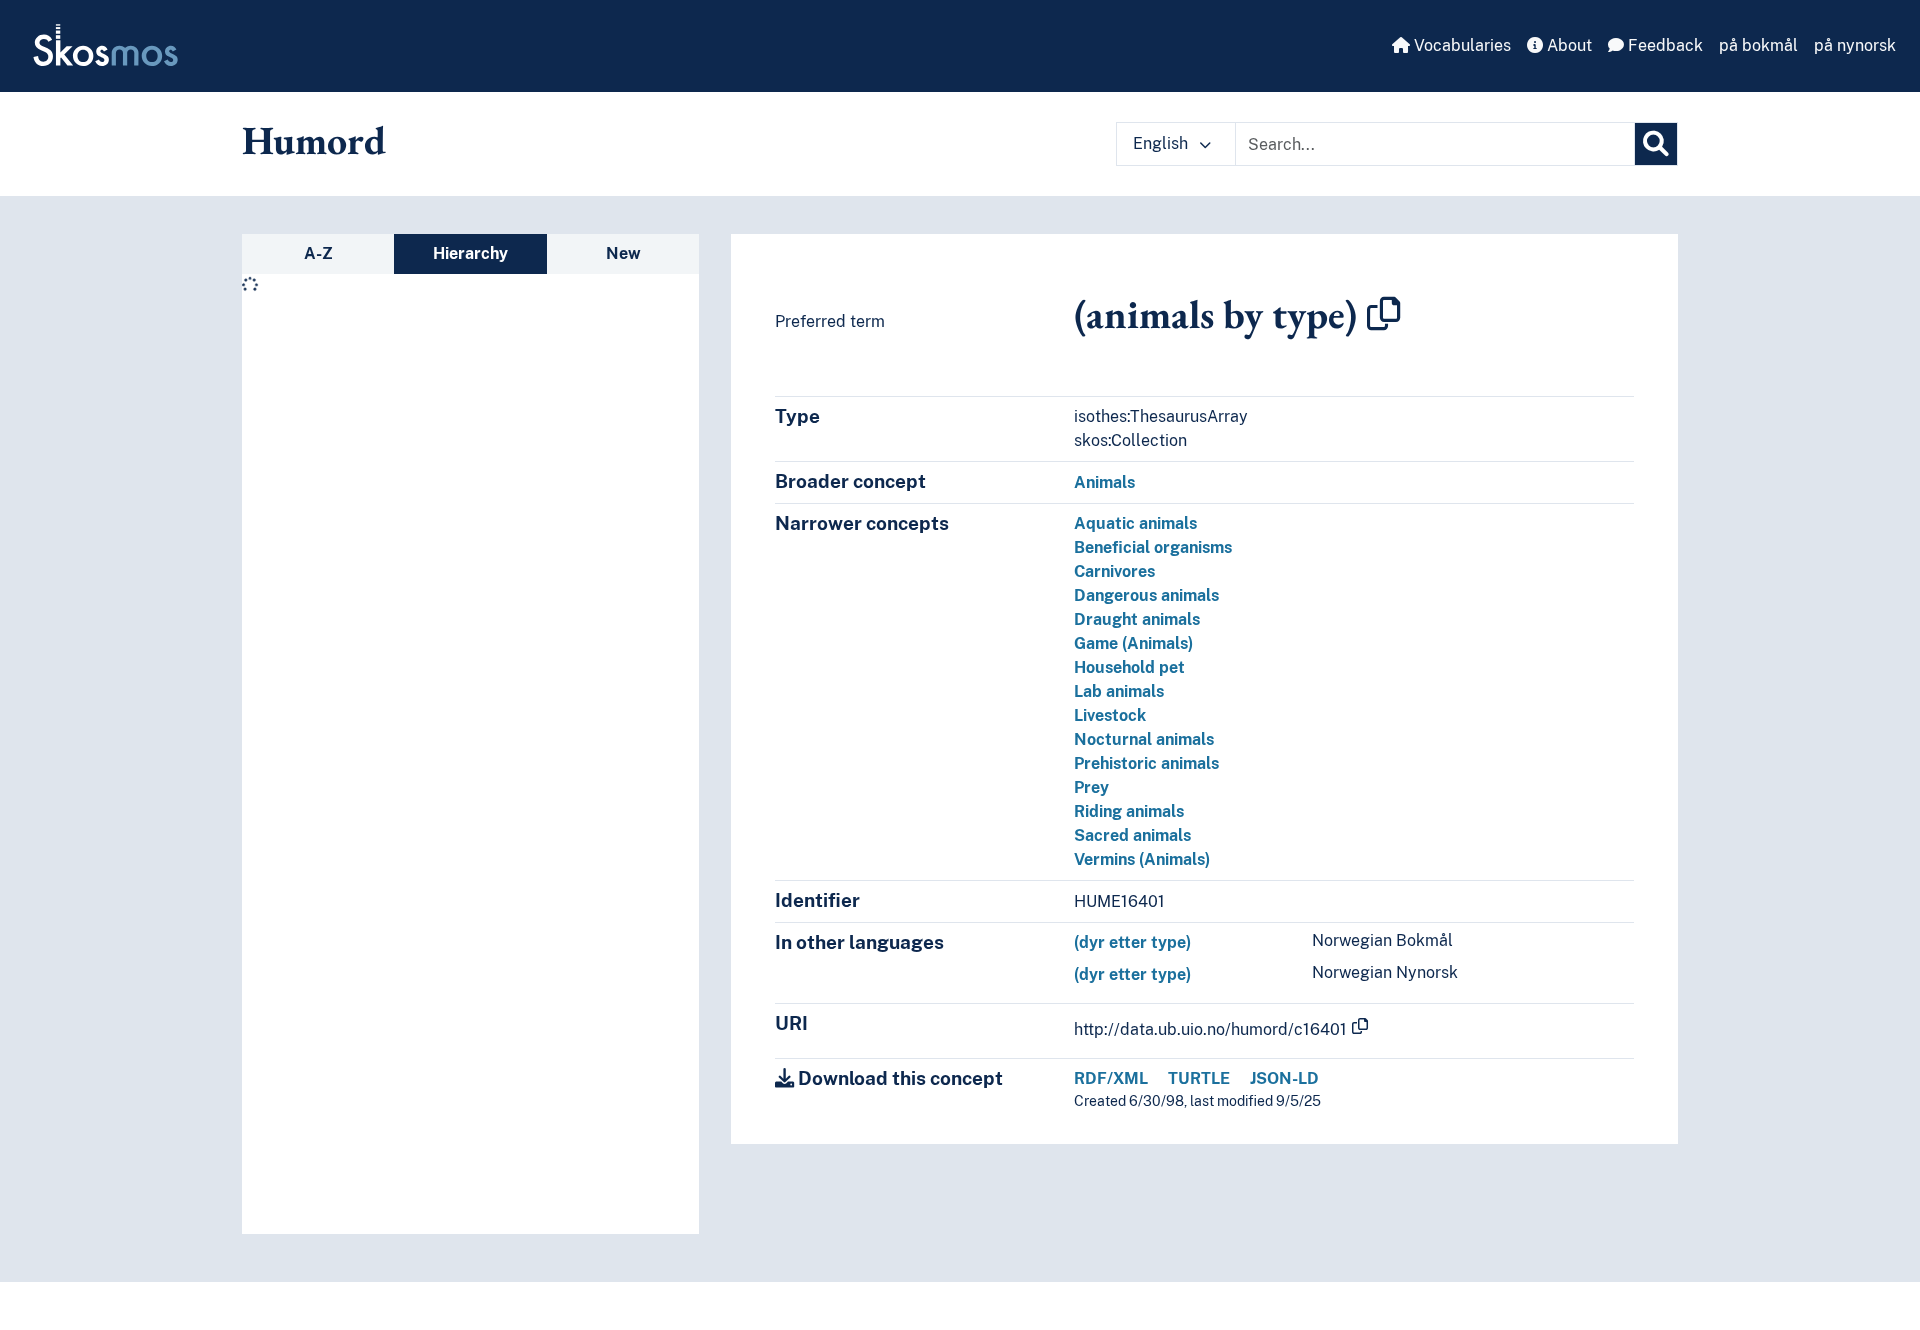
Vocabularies (1460, 45)
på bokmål (1758, 45)
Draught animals (1137, 619)
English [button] (1162, 143)
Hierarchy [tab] (470, 253)
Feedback (1663, 45)
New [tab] (623, 253)
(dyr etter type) (1132, 942)
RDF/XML (1111, 1078)
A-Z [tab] (318, 253)
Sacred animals (1132, 835)
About (1567, 45)
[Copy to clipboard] (1384, 314)
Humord (314, 140)
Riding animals (1129, 811)
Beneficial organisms (1153, 547)
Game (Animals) (1133, 643)
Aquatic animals (1135, 523)
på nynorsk (1855, 45)
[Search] (1656, 144)
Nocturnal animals (1144, 739)
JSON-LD (1284, 1078)
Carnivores (1114, 571)
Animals (1104, 482)
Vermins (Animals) (1142, 859)
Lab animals (1119, 691)
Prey (1091, 787)
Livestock (1110, 715)
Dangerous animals (1146, 595)
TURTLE (1199, 1078)
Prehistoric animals (1146, 763)
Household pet (1129, 667)
